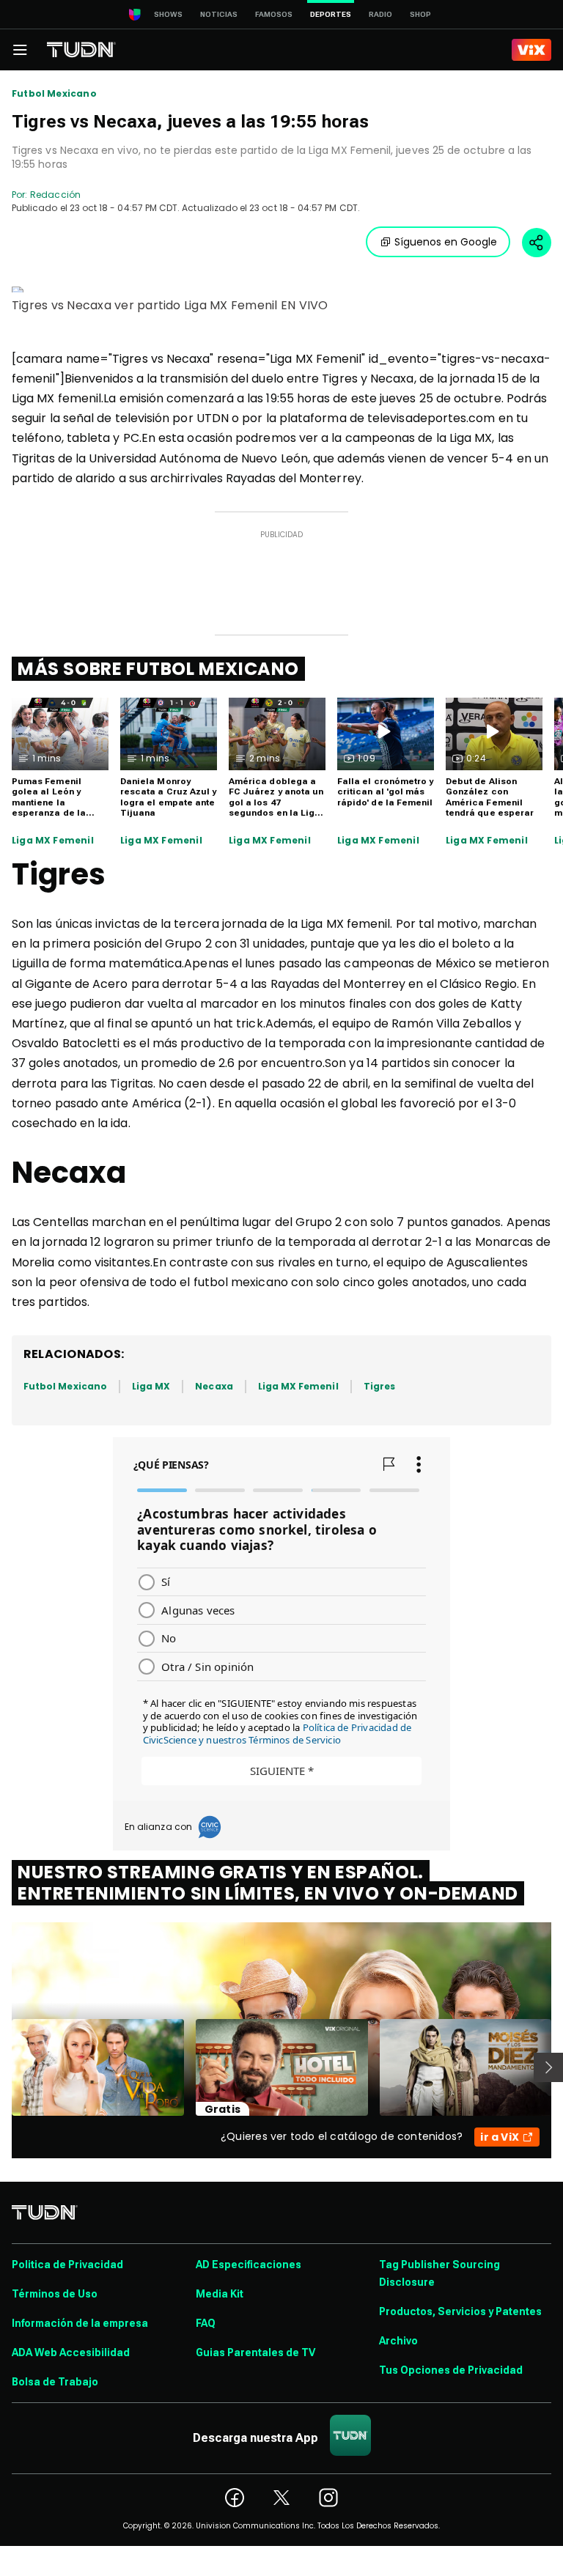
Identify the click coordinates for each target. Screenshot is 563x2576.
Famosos (274, 14)
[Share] (537, 243)
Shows (168, 14)
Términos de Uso (55, 2294)
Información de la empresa (80, 2323)
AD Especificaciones (249, 2265)
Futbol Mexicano (54, 94)
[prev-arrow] (3, 2067)
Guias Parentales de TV (255, 2352)
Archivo (398, 2341)
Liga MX (151, 1386)
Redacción (55, 195)
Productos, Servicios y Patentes (460, 2311)
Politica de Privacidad (67, 2265)
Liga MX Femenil (53, 841)
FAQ (206, 2323)
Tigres (379, 1386)
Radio (380, 14)
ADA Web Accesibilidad (71, 2352)
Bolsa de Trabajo (55, 2382)
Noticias (219, 14)
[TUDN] (81, 50)
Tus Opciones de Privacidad (451, 2370)
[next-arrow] (548, 2067)
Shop (420, 14)
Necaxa (214, 1386)
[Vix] (531, 50)
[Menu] (20, 50)
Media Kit (220, 2294)
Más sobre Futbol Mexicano (158, 669)
